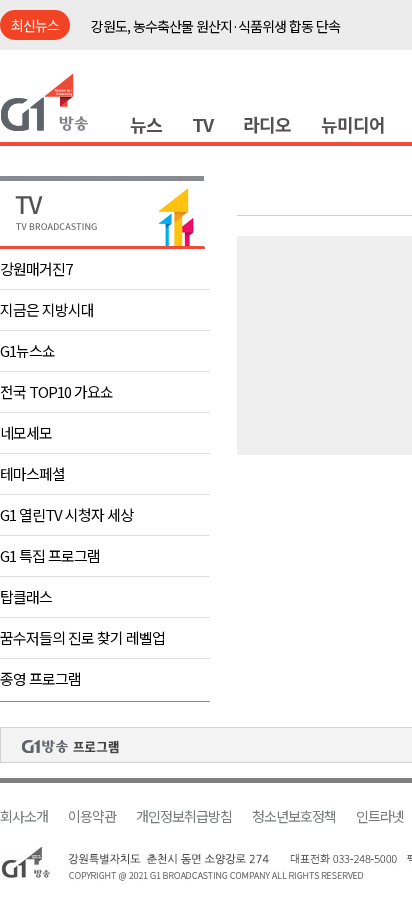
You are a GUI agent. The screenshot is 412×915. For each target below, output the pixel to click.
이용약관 (92, 816)
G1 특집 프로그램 (50, 555)
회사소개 (24, 816)
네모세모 (26, 432)
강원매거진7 (36, 268)
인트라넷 (380, 816)
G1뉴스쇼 (27, 350)
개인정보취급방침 (184, 816)
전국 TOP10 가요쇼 (56, 391)
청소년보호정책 (294, 816)
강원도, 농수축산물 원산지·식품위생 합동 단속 (215, 26)
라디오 (267, 124)
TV (202, 124)
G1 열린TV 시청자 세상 (66, 514)
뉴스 (146, 124)
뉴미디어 (353, 124)
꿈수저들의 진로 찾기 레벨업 (82, 637)
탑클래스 (26, 596)
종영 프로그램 (40, 678)
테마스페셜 (32, 473)
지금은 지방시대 (47, 309)
